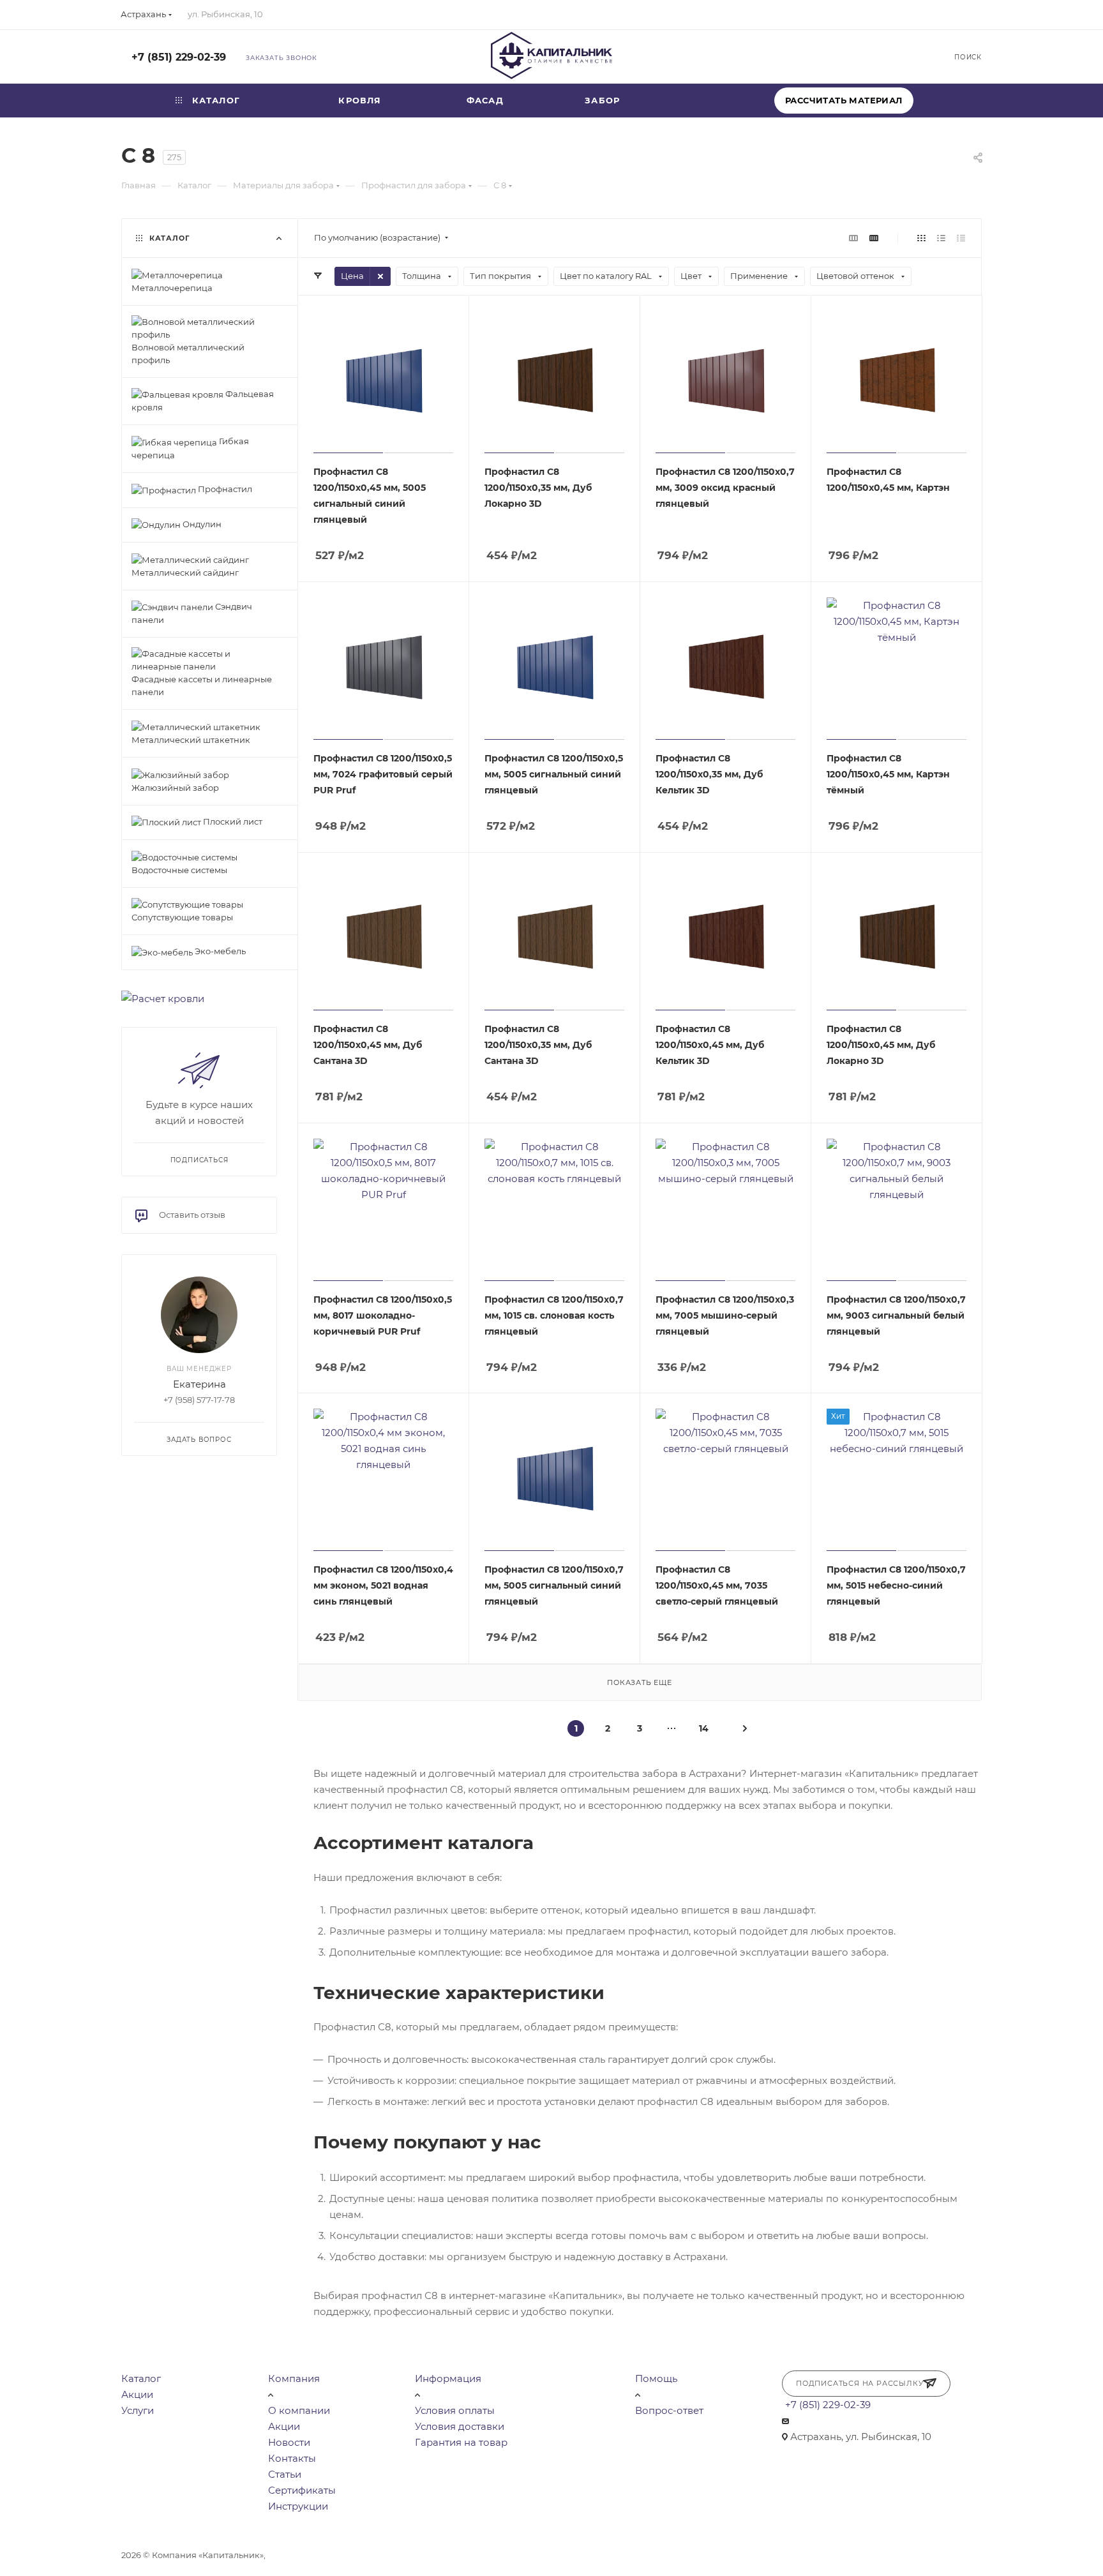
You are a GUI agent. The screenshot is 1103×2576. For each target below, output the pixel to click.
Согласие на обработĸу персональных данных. (646, 2555)
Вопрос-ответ (669, 2410)
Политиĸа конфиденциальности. (238, 2569)
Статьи (285, 2474)
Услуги (138, 2410)
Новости (289, 2442)
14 (704, 1728)
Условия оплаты (455, 2410)
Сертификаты (302, 2490)
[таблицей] (961, 238)
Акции (137, 2394)
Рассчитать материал (844, 100)
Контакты (292, 2458)
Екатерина (199, 1384)
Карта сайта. (516, 2555)
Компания (294, 2378)
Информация (448, 2378)
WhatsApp (902, 56)
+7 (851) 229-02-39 (179, 57)
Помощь (656, 2378)
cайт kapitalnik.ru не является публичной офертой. (378, 2555)
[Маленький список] (853, 238)
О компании (299, 2410)
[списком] (941, 238)
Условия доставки (460, 2426)
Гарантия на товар (461, 2442)
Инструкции (298, 2506)
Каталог (141, 2378)
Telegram (868, 56)
